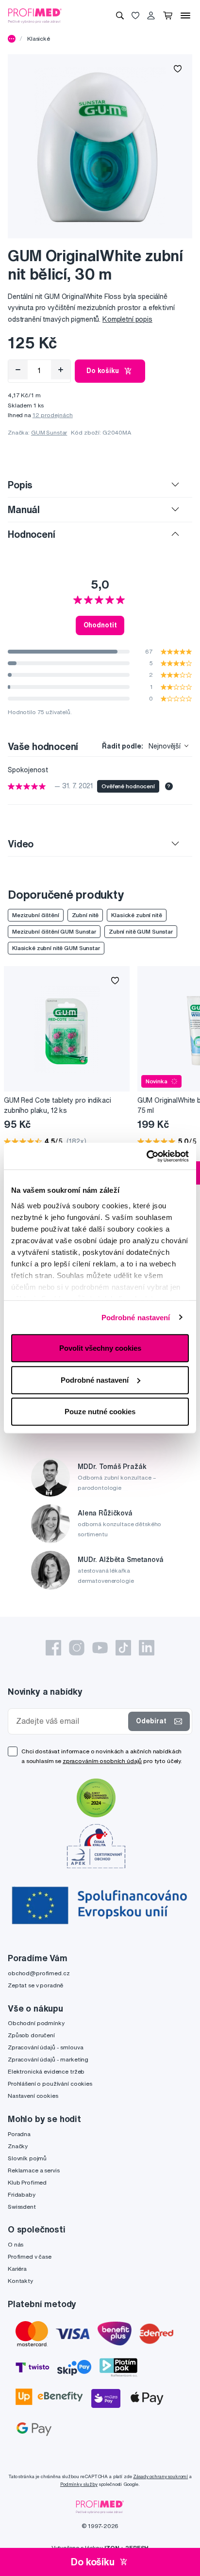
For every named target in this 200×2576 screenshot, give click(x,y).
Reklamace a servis (33, 2170)
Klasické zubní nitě (136, 915)
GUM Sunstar (49, 432)
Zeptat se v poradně (35, 1985)
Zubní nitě (85, 915)
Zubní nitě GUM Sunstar (141, 931)
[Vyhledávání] (120, 16)
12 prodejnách (53, 415)
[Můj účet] (151, 16)
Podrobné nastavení (136, 1317)
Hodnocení (32, 534)
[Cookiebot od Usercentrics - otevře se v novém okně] (146, 1156)
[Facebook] (53, 1648)
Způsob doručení (31, 2035)
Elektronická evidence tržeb (46, 2071)
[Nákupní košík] (168, 16)
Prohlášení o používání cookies (50, 2084)
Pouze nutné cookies (100, 1412)
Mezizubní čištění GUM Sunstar (54, 931)
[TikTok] (123, 1648)
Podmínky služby (79, 2484)
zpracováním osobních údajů (102, 1761)
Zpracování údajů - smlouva (45, 2047)
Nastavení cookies (33, 2096)
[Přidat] (61, 370)
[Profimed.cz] (35, 15)
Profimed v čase (30, 2256)
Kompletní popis (127, 319)
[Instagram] (77, 1648)
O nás (16, 2244)
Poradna (19, 2134)
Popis (20, 485)
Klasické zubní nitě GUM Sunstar (56, 948)
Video (21, 844)
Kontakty (20, 2281)
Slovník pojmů (27, 2158)
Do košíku (103, 371)
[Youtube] (100, 1648)
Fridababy (22, 2194)
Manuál (24, 509)
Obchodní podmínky (36, 2023)
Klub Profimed (27, 2182)
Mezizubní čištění (36, 915)
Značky (18, 2146)
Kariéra (17, 2269)
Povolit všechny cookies (100, 1348)
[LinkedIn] (147, 1648)
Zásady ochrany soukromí (160, 2476)
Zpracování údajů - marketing (48, 2059)
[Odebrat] (18, 370)
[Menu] (185, 16)
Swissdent (22, 2207)
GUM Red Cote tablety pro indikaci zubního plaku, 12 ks (57, 1105)
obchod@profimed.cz (39, 1973)
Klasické (39, 39)
